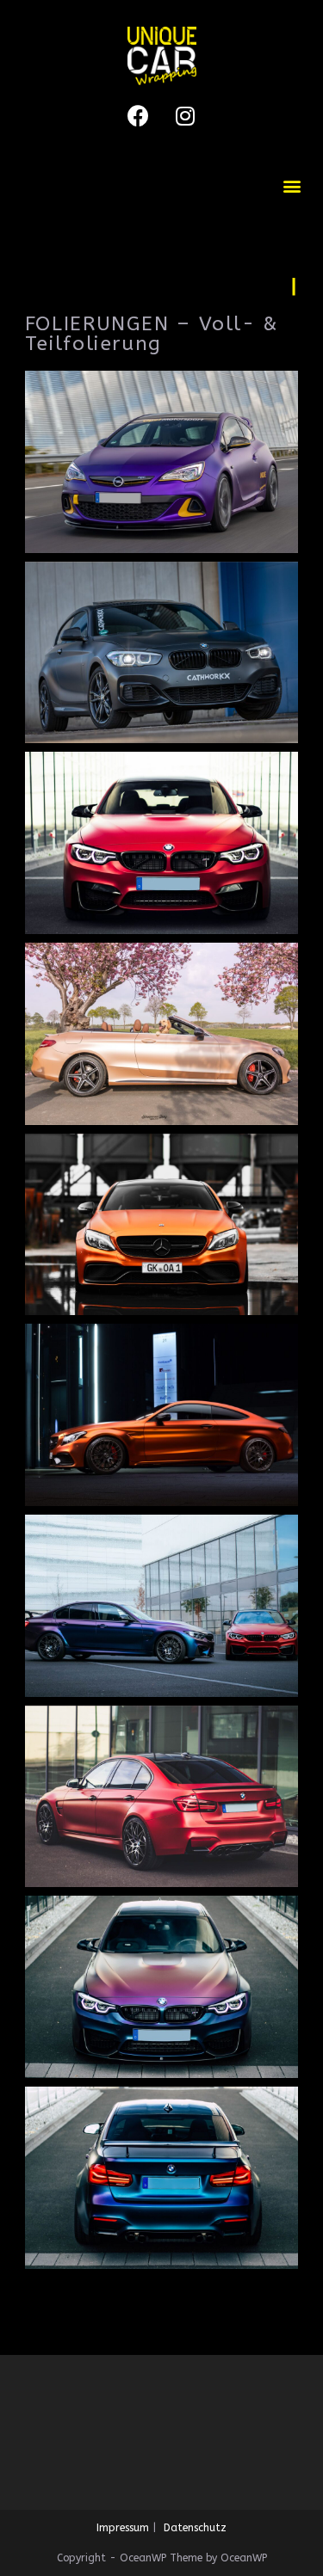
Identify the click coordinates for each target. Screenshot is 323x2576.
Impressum (123, 2528)
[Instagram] (185, 115)
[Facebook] (138, 115)
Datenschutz (195, 2528)
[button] (292, 185)
